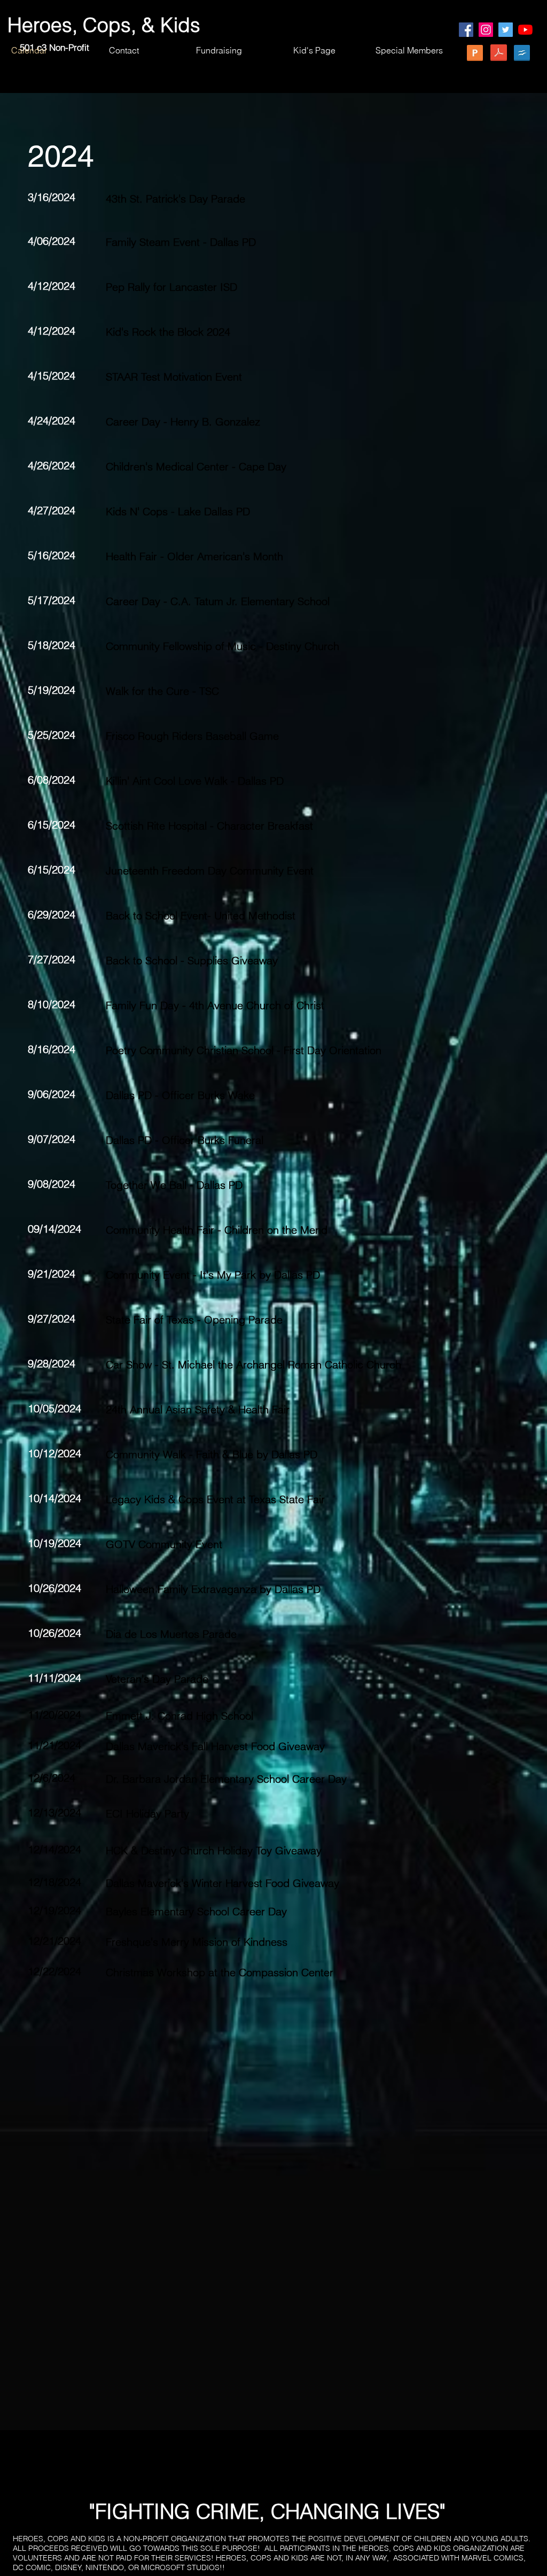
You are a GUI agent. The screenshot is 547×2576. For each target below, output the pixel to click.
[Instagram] (486, 30)
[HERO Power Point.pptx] (475, 54)
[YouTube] (525, 30)
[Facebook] (466, 30)
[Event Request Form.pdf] (522, 54)
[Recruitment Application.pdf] (498, 54)
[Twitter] (506, 30)
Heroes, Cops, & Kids (104, 25)
